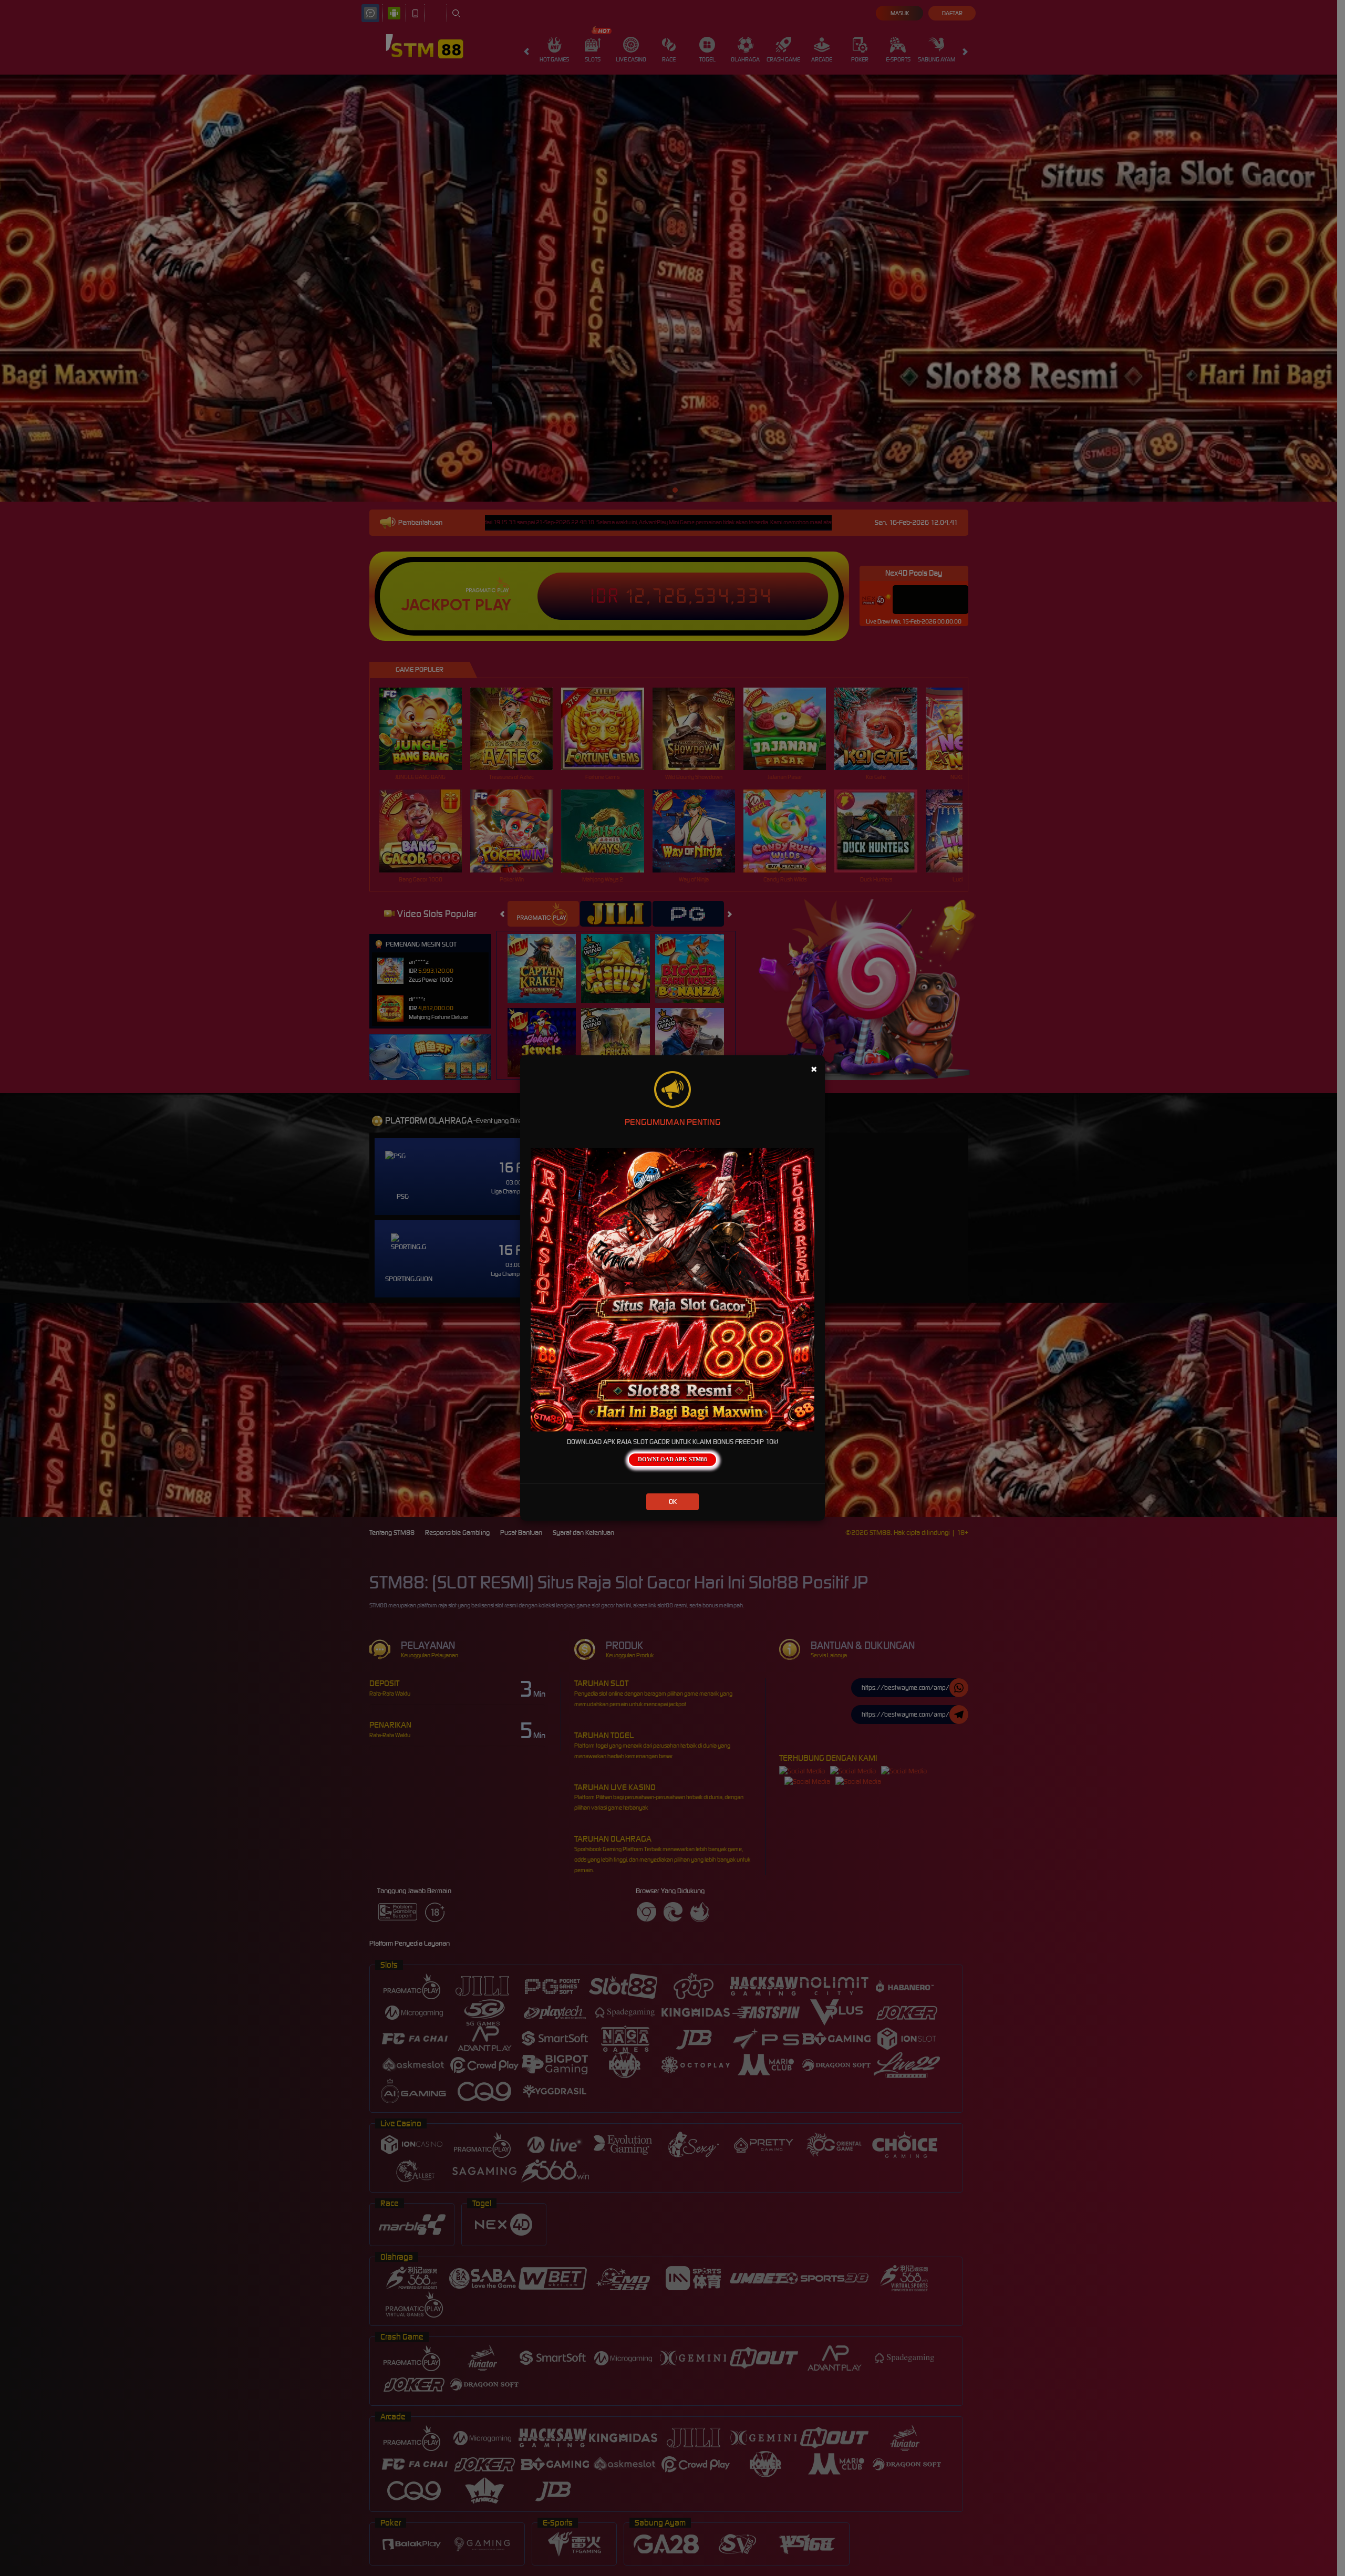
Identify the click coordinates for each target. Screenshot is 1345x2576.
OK (673, 1502)
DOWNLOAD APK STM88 (672, 1459)
